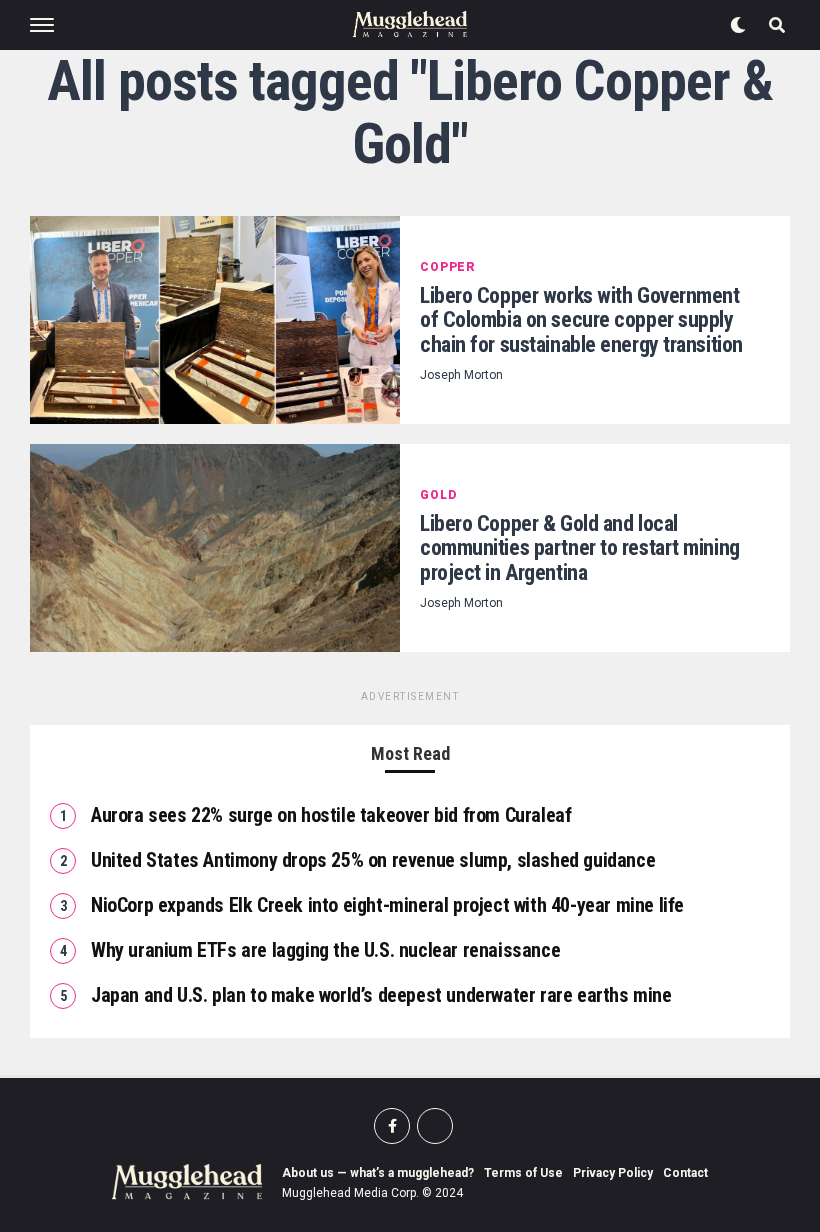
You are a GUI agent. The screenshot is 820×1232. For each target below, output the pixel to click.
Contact (685, 1173)
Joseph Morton (461, 375)
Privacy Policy (613, 1173)
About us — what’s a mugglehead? (378, 1173)
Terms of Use (523, 1173)
